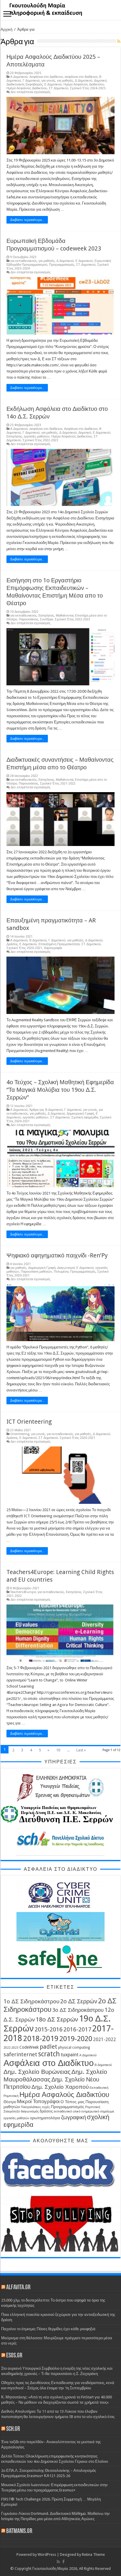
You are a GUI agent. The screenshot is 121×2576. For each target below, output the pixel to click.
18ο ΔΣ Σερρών (57, 2019)
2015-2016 (49, 2029)
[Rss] (58, 2562)
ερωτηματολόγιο (45, 2118)
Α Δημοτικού (19, 77)
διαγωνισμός (30, 2111)
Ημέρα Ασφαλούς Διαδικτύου (84, 84)
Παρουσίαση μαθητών (36, 1272)
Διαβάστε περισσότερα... (27, 220)
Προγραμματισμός (62, 265)
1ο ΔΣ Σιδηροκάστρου (31, 2001)
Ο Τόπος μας (73, 2102)
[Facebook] (63, 2562)
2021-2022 (105, 2040)
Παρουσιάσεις (28, 619)
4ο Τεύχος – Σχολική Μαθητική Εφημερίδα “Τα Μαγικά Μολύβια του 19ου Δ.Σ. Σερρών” (60, 1090)
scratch (49, 2054)
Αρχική (6, 29)
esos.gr (14, 2356)
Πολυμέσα (61, 1272)
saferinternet (20, 2054)
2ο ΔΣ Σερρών (79, 2001)
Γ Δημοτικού (31, 81)
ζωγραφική (74, 2117)
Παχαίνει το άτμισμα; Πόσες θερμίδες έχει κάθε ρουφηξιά (48, 2329)
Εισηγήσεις (14, 436)
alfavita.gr (18, 2288)
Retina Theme (93, 2554)
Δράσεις (12, 944)
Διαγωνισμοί (66, 1268)
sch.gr (13, 2429)
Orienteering (20, 1434)
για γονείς (48, 81)
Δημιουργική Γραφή (80, 1114)
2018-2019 (41, 2038)
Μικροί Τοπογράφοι (38, 2102)
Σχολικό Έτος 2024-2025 (88, 88)
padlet (48, 2047)
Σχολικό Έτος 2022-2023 (40, 440)
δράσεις (46, 2111)
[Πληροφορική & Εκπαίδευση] (60, 10)
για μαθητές (65, 81)
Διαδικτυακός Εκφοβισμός (25, 84)
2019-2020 (76, 2039)
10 (58, 1750)
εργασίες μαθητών (37, 436)
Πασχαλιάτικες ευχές (35, 2107)
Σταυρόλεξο (12, 2111)
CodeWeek (29, 2047)
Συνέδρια (46, 619)
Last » (81, 1750)
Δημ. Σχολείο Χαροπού (60, 2087)
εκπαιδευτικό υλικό (67, 2111)
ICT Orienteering (29, 1422)
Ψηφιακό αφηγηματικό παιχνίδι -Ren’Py (57, 1255)
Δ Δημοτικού (84, 81)
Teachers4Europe (23, 1592)
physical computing (74, 2047)
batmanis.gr (19, 2531)
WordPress (47, 2554)
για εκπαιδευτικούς (23, 261)
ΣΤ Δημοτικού (58, 88)
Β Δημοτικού (38, 940)
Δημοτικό (100, 81)
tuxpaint (70, 2055)
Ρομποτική (93, 2107)
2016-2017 (77, 2030)
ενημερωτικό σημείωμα (98, 2111)
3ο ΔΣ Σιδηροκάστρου (78, 2010)
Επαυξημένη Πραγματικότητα (59, 944)
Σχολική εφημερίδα (85, 1117)
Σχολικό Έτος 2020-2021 (24, 948)
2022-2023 (11, 2048)
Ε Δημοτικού (53, 84)
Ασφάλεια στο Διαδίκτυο (46, 77)
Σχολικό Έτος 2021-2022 (58, 784)
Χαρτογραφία (53, 948)
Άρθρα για (36, 1110)
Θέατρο (10, 2102)
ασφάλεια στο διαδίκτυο (81, 77)
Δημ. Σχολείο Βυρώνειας (37, 2072)
